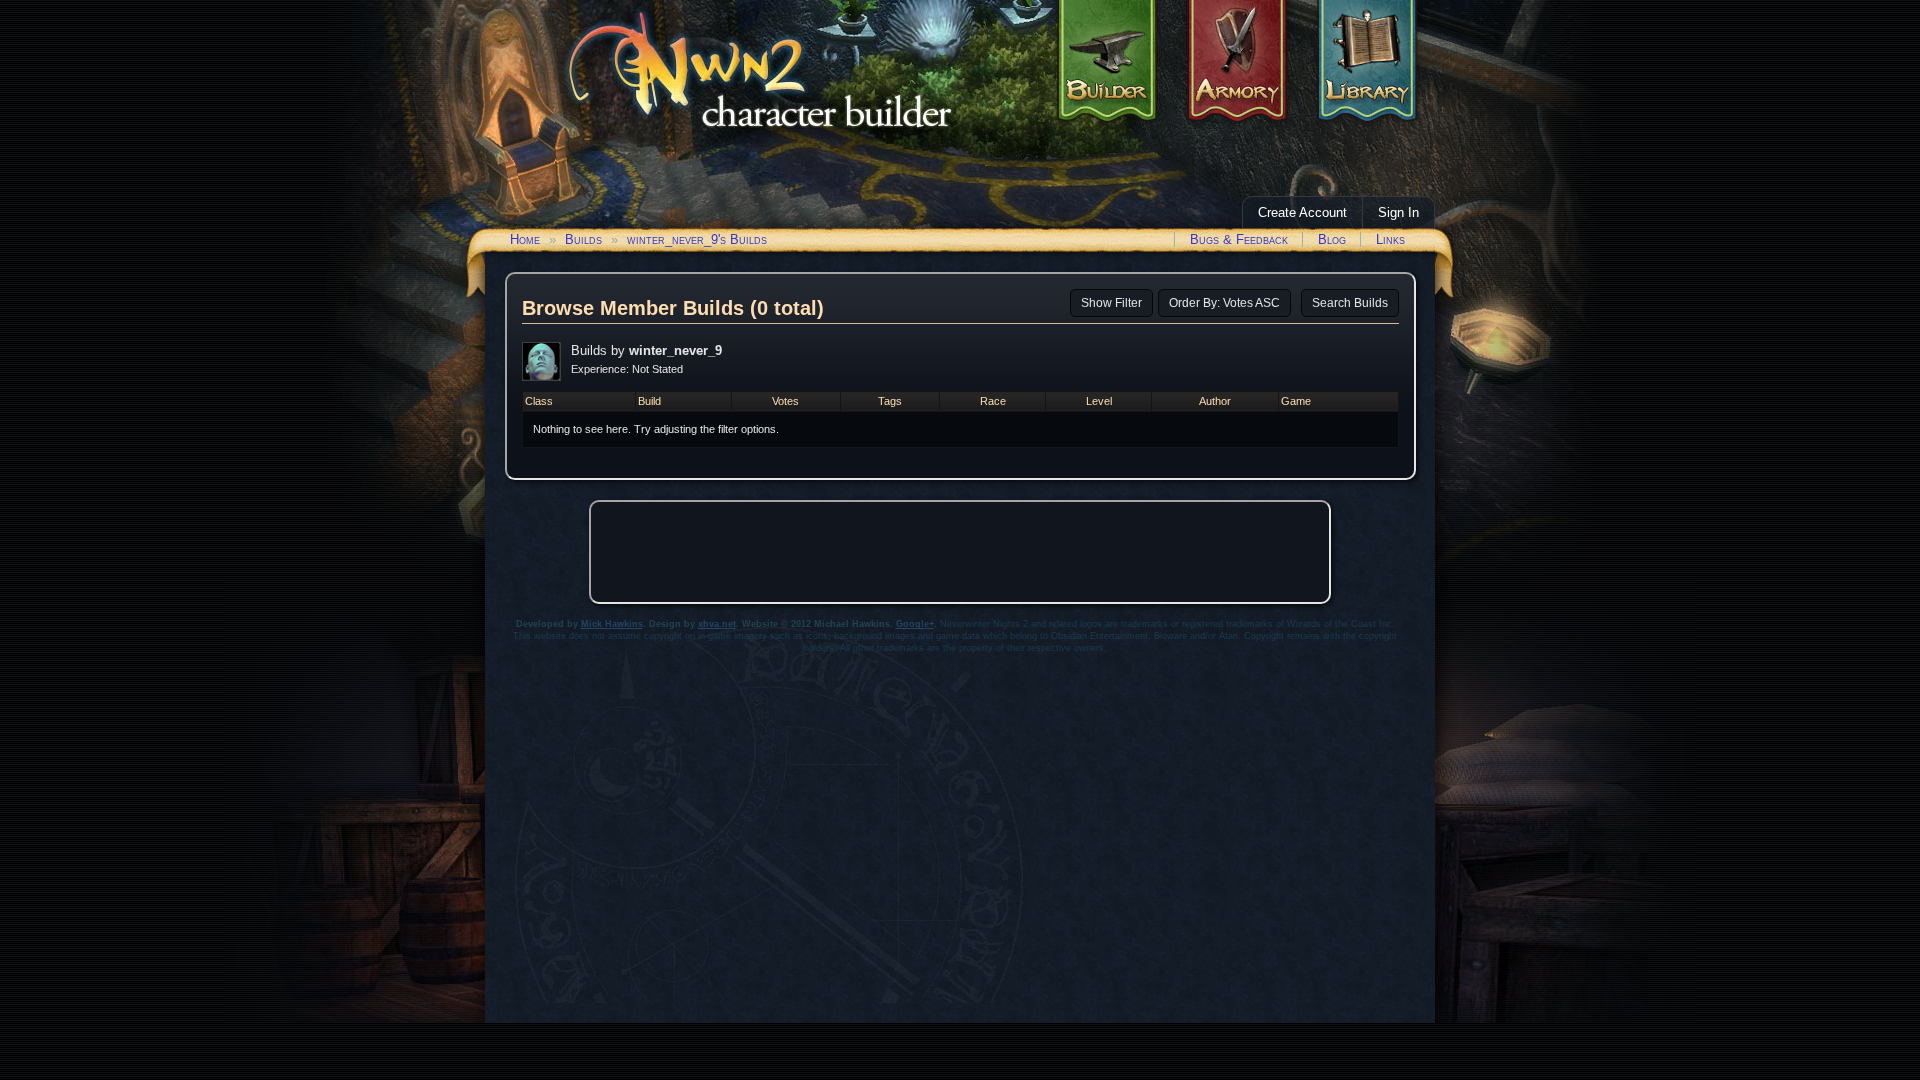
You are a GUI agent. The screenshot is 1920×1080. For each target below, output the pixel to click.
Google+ (915, 624)
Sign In (1398, 212)
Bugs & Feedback (1239, 239)
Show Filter (1111, 303)
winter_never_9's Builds (697, 239)
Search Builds (1350, 303)
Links (1390, 239)
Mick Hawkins (612, 624)
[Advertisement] (960, 552)
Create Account (1302, 212)
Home (525, 239)
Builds (583, 239)
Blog (1332, 239)
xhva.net (717, 624)
